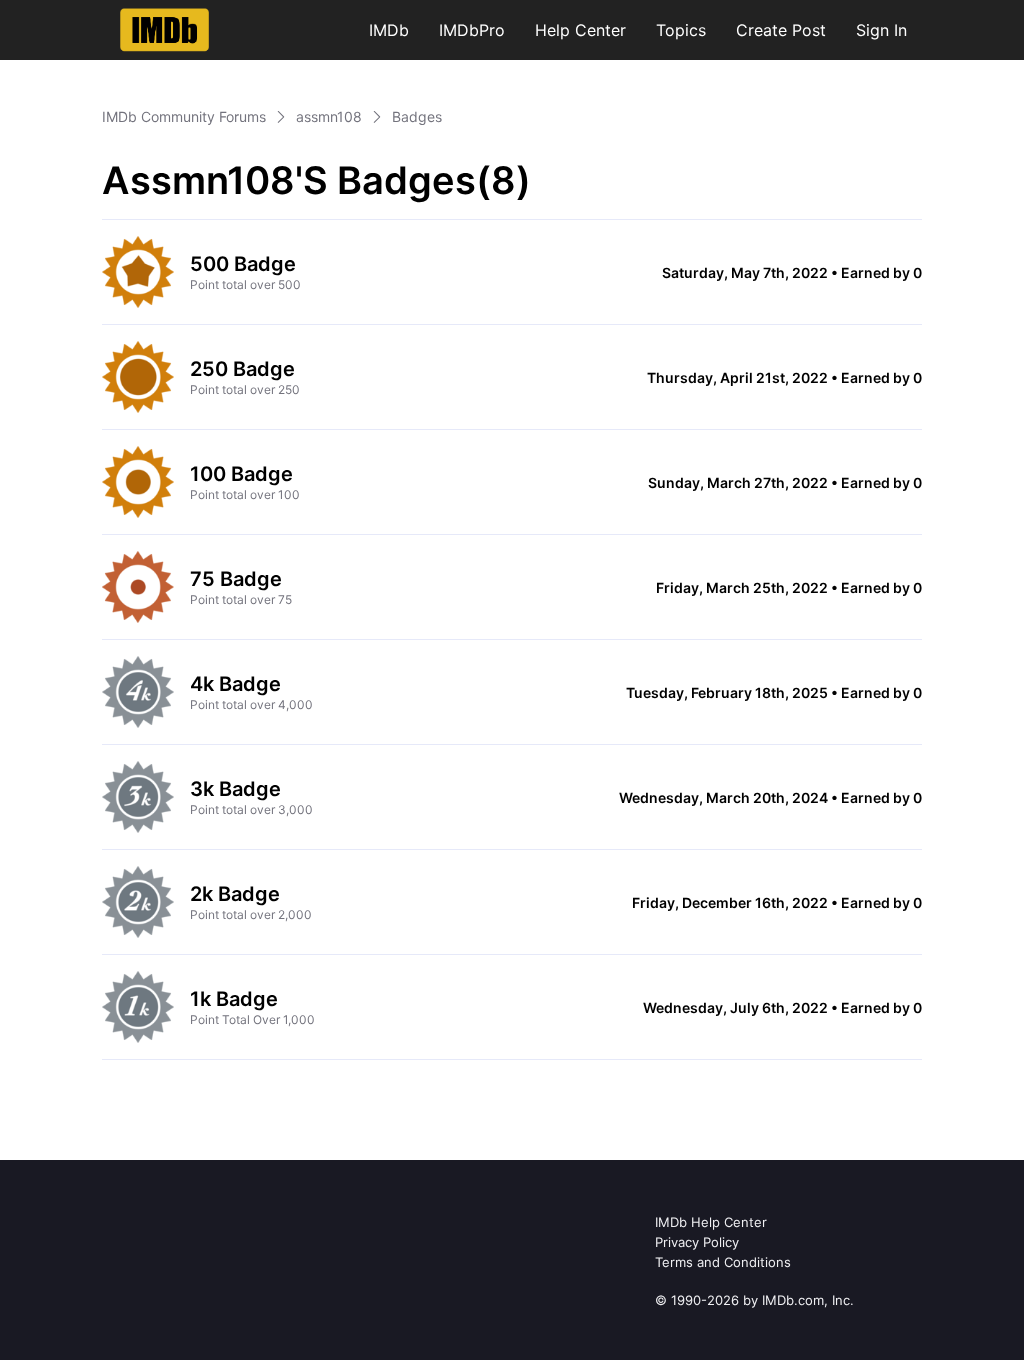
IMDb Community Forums (184, 116)
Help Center (580, 30)
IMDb (389, 30)
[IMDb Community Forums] (164, 30)
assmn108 (329, 116)
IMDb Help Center (711, 1222)
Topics (681, 30)
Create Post (781, 30)
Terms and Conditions (723, 1262)
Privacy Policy (697, 1242)
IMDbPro (472, 30)
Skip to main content (83, 14)
